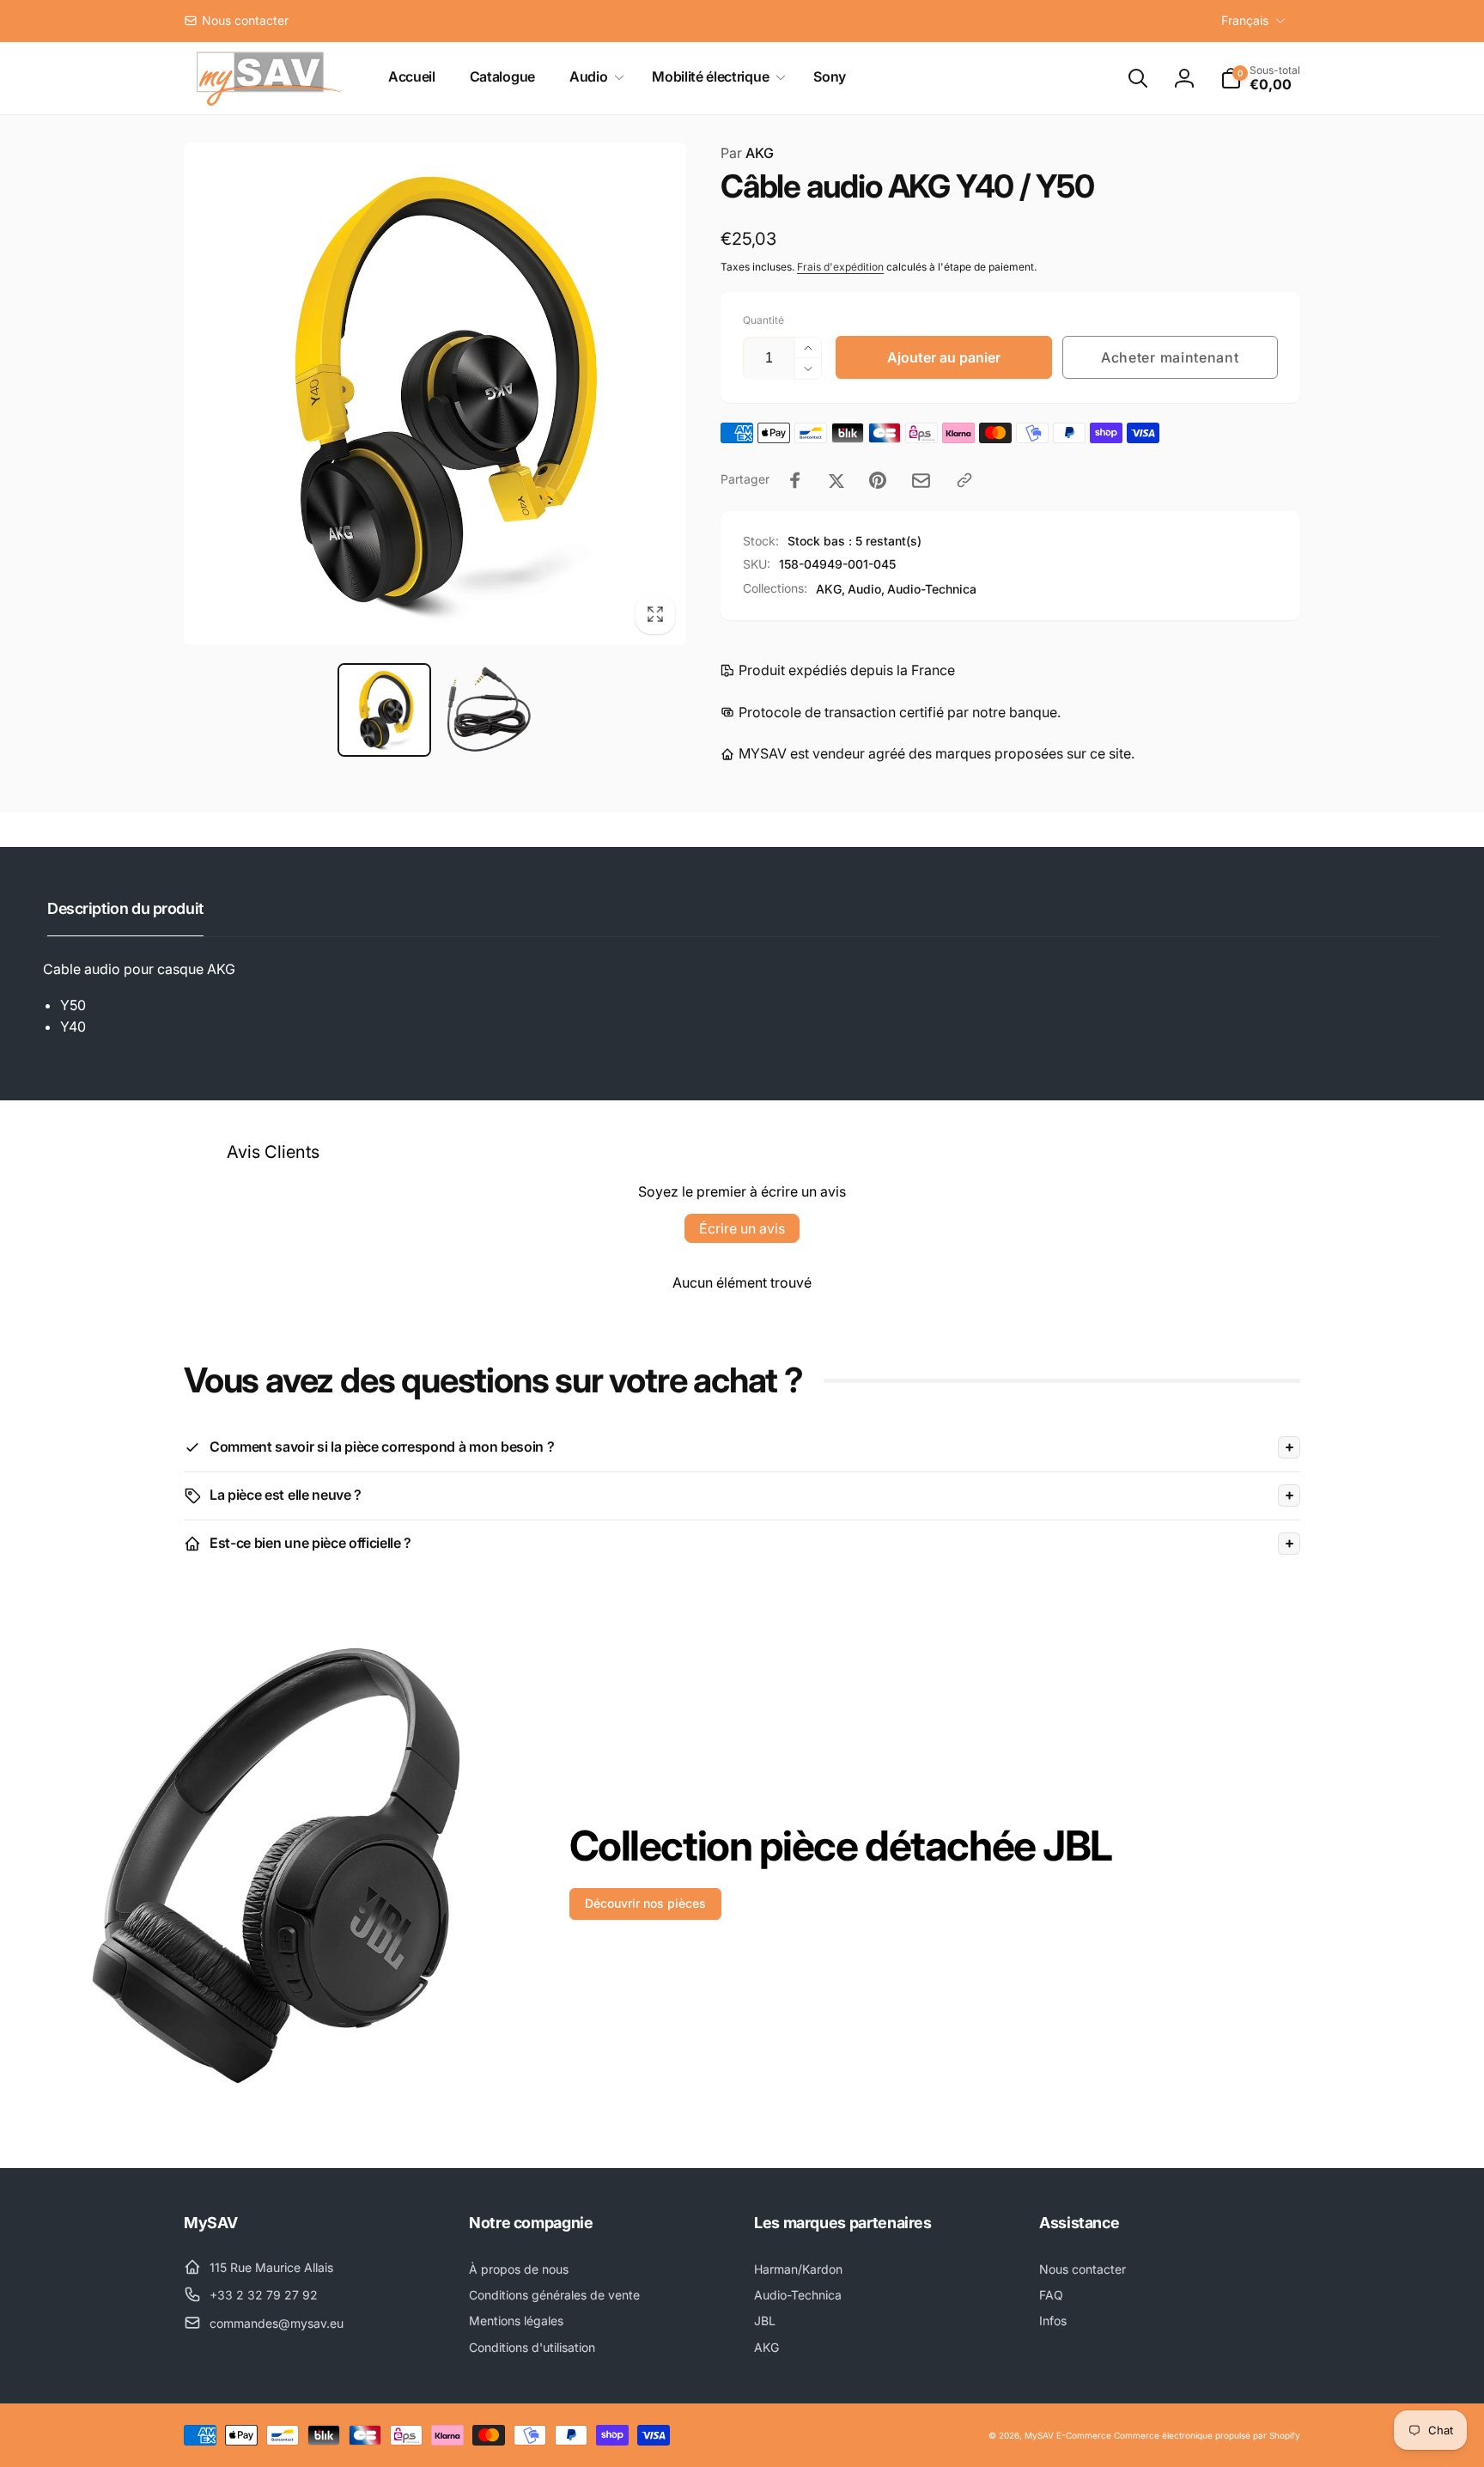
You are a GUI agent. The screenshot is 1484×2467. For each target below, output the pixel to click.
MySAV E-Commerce (1068, 2435)
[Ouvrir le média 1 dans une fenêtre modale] (435, 394)
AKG (747, 153)
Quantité (763, 320)
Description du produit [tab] (125, 908)
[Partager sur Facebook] (795, 480)
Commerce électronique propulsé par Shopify (1207, 2435)
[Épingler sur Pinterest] (878, 480)
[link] (236, 21)
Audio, (866, 589)
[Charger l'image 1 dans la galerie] (384, 710)
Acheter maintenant (1170, 357)
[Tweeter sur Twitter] (836, 480)
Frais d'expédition (840, 267)
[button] (593, 77)
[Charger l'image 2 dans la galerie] (487, 710)
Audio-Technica (932, 589)
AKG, (830, 589)
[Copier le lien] (964, 480)
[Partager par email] (921, 481)
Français (1245, 20)
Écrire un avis (742, 1228)
